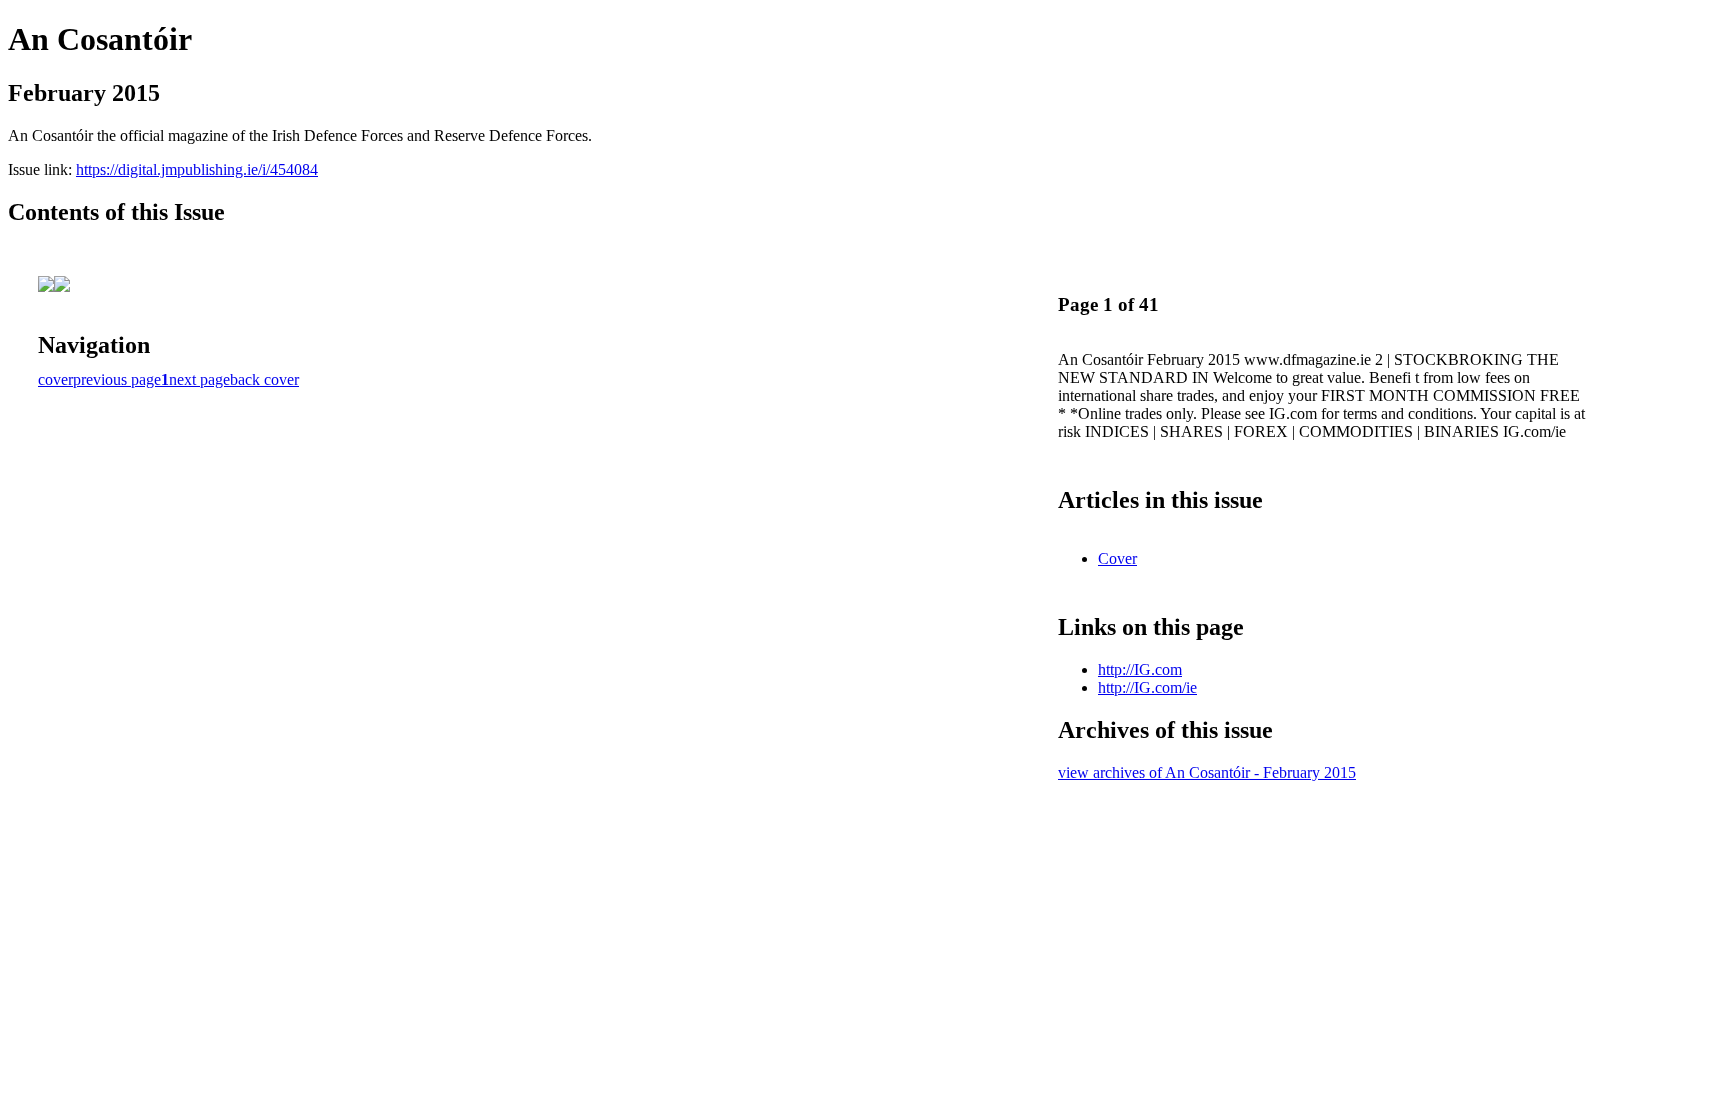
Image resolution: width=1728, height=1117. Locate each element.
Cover (1117, 558)
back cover (264, 379)
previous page (117, 379)
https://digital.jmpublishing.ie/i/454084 (197, 169)
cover (55, 379)
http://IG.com (1140, 669)
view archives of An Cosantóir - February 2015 (1207, 772)
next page (199, 379)
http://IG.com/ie (1147, 687)
